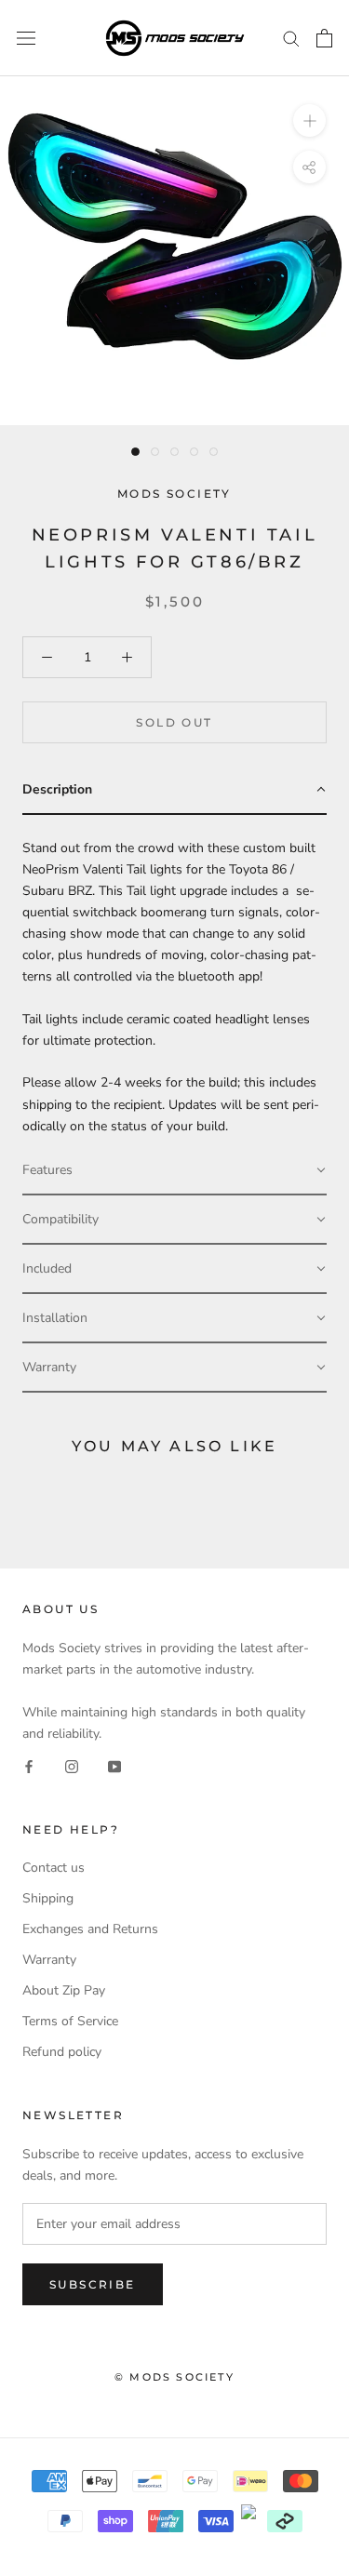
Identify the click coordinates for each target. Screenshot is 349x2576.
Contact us (54, 1868)
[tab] (174, 790)
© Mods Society (174, 2377)
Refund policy (62, 2052)
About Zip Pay (64, 1990)
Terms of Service (70, 2021)
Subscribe (93, 2284)
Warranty (49, 1960)
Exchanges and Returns (90, 1929)
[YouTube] (114, 1765)
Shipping (48, 1898)
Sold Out (174, 722)
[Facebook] (29, 1765)
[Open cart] (324, 38)
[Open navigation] (26, 39)
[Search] (291, 38)
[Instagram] (72, 1765)
